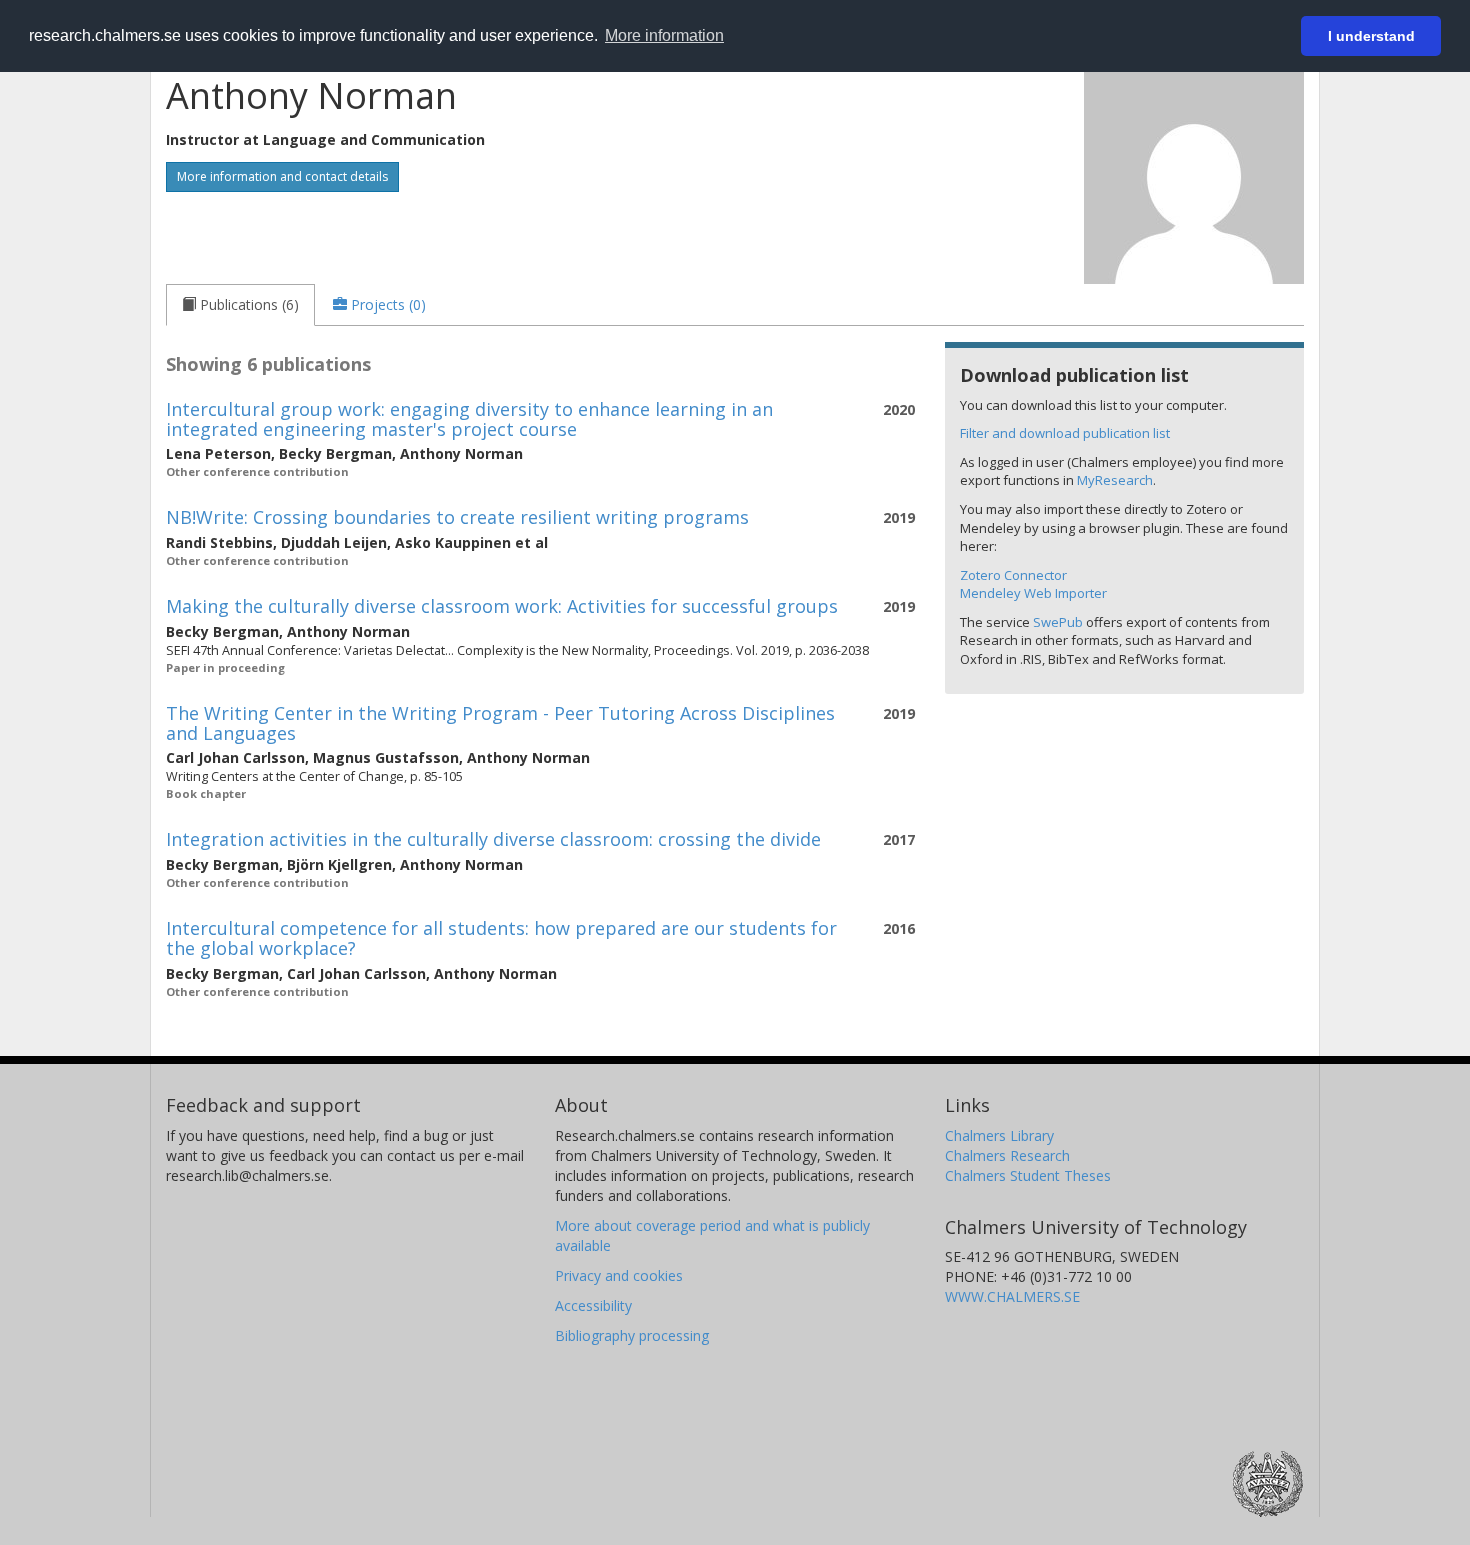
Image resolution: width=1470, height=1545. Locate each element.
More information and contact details (282, 176)
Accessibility (593, 1305)
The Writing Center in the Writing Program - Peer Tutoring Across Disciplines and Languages (500, 723)
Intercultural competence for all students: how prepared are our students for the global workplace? (501, 938)
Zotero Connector (1013, 575)
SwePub (1058, 622)
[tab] (240, 305)
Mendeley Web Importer (1033, 593)
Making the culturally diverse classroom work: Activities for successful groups (502, 606)
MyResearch (1115, 480)
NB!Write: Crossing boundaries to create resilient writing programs (457, 517)
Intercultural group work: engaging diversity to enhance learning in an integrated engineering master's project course (469, 419)
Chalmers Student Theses (1028, 1175)
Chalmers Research (1007, 1155)
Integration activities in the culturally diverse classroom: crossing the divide (493, 839)
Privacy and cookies (619, 1275)
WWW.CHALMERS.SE (1012, 1296)
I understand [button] (1371, 36)
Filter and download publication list (1065, 433)
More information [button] (664, 35)
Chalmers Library (999, 1135)
